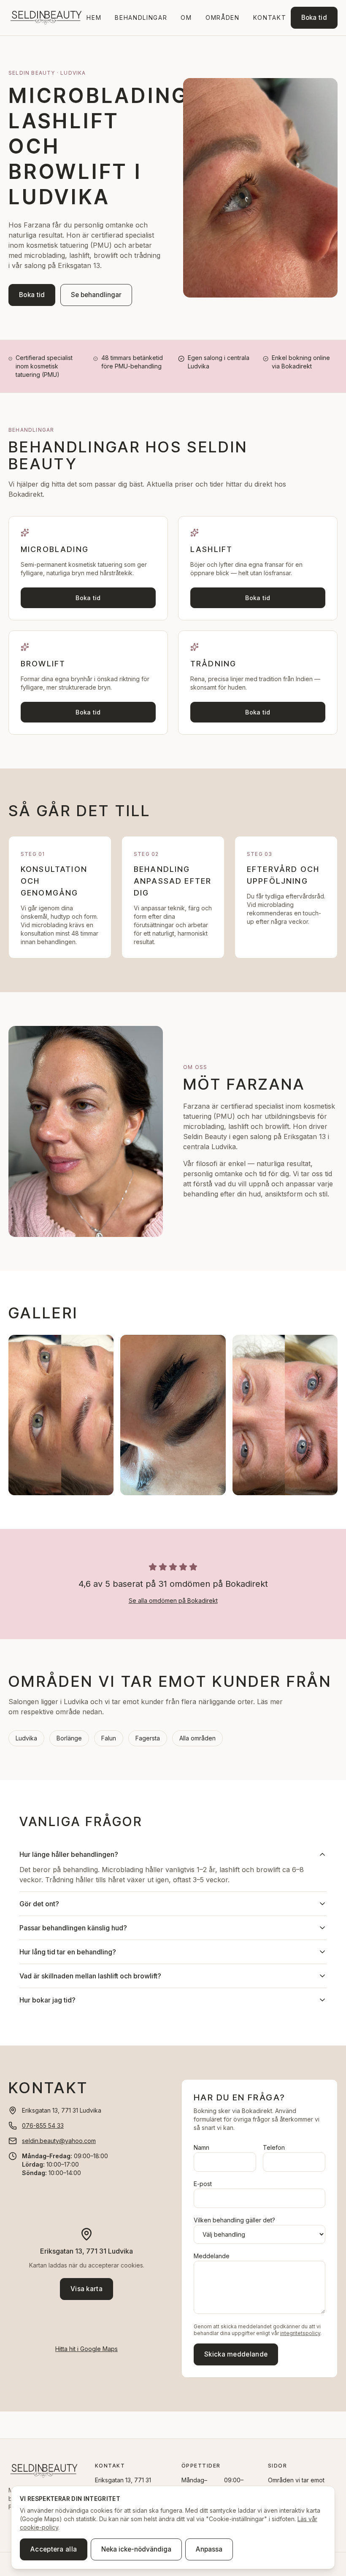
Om (186, 18)
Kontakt (270, 18)
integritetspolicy (300, 2333)
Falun (109, 1738)
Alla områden (197, 1738)
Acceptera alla (54, 2549)
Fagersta (148, 1738)
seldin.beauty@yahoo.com (59, 2141)
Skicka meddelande (236, 2354)
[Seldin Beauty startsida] (45, 18)
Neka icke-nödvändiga (136, 2549)
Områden (223, 18)
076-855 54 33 (43, 2125)
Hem (94, 18)
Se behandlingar (96, 295)
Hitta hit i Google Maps (86, 2349)
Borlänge (69, 1738)
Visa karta (86, 2289)
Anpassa (209, 2549)
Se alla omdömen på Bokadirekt (173, 1601)
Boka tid (314, 18)
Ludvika (26, 1738)
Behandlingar (141, 18)
